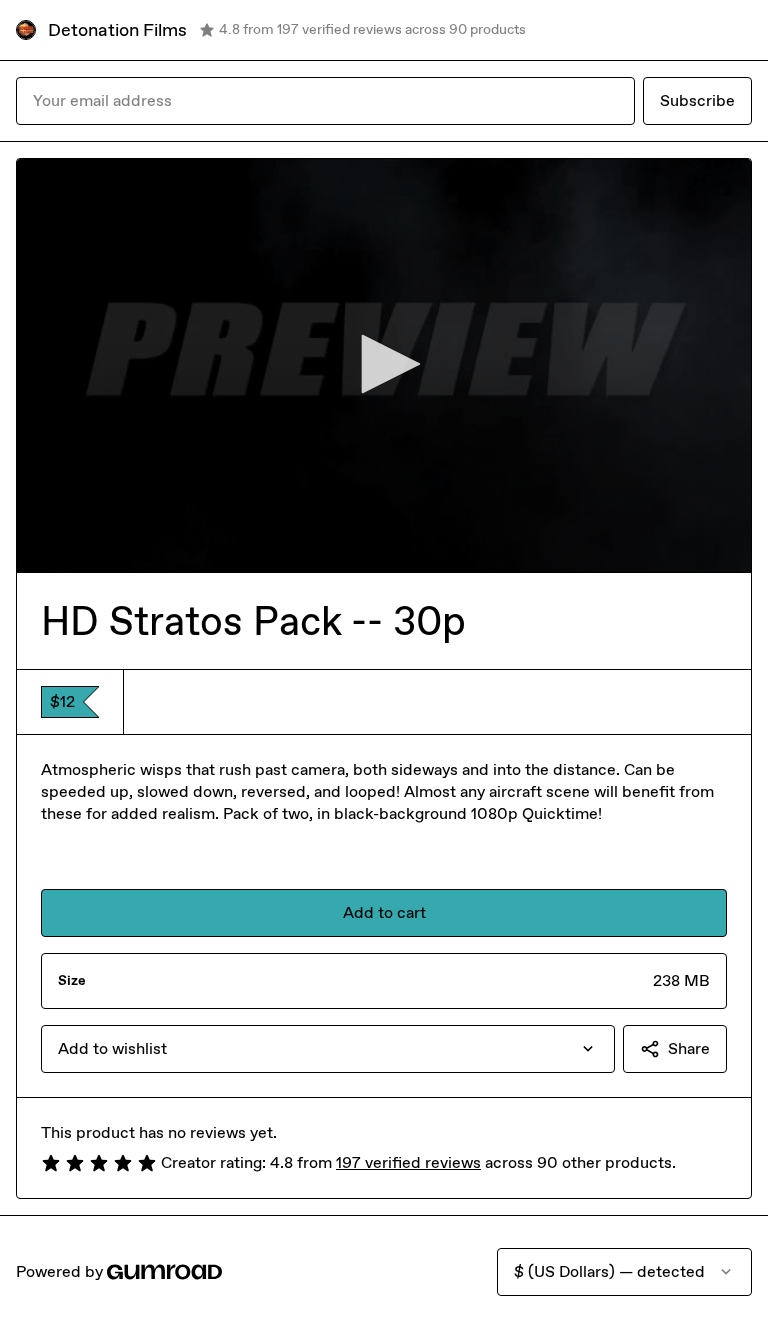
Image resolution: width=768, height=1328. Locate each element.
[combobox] (328, 1049)
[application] (384, 365)
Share (689, 1048)
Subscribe (697, 100)
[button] (384, 364)
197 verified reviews (408, 1162)
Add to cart (384, 912)
